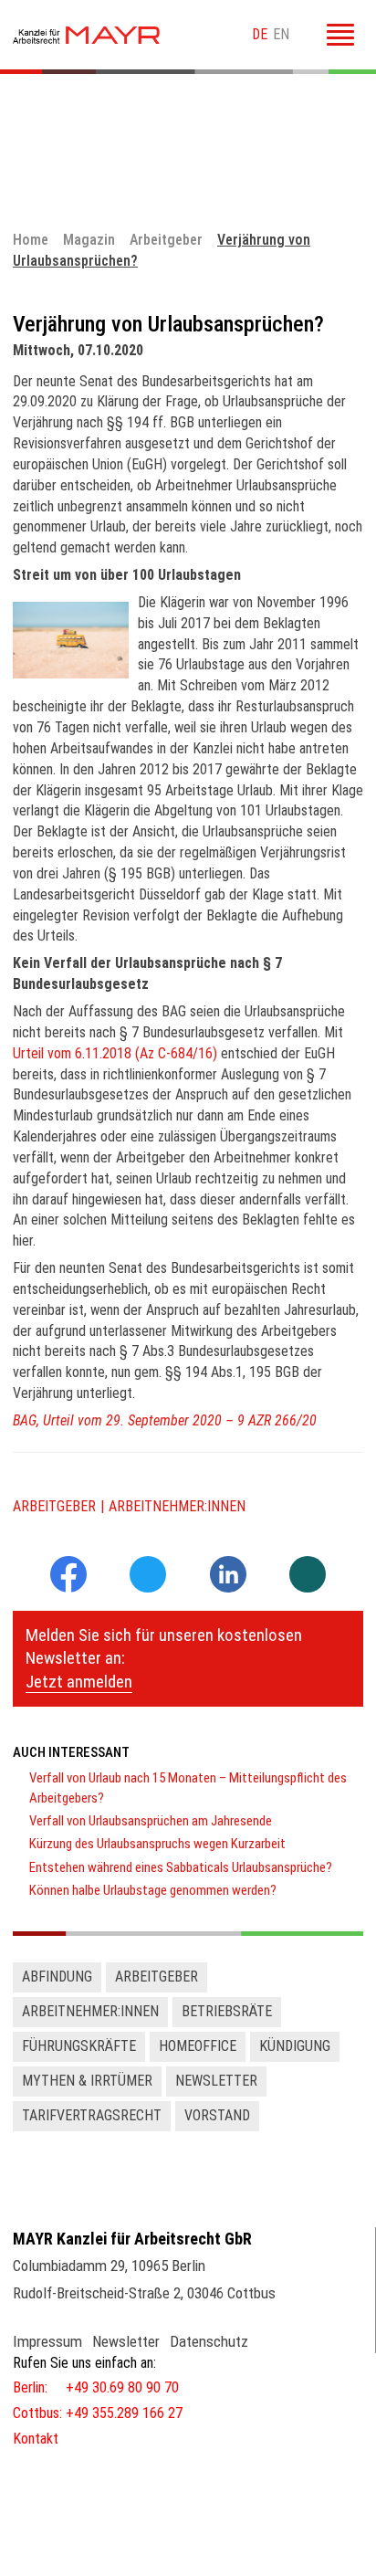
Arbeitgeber (54, 1506)
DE (260, 34)
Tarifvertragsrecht (92, 2115)
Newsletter (216, 2081)
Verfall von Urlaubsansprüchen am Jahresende (151, 1821)
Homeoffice (198, 2046)
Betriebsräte (227, 2011)
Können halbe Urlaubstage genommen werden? (153, 1890)
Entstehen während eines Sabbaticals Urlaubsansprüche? (181, 1867)
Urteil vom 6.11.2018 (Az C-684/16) (115, 1053)
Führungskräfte (79, 2046)
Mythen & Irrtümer (87, 2081)
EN (281, 34)
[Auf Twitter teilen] (148, 1576)
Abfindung (57, 1977)
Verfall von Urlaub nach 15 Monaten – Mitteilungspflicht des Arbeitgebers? (188, 1787)
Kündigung (295, 2046)
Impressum (47, 2341)
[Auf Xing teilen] (308, 1576)
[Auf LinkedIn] (228, 1588)
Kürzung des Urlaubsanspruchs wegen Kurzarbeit (157, 1844)
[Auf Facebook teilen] (68, 1588)
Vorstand (217, 2115)
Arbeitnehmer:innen (177, 1506)
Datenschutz (209, 2341)
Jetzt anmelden (79, 1682)
